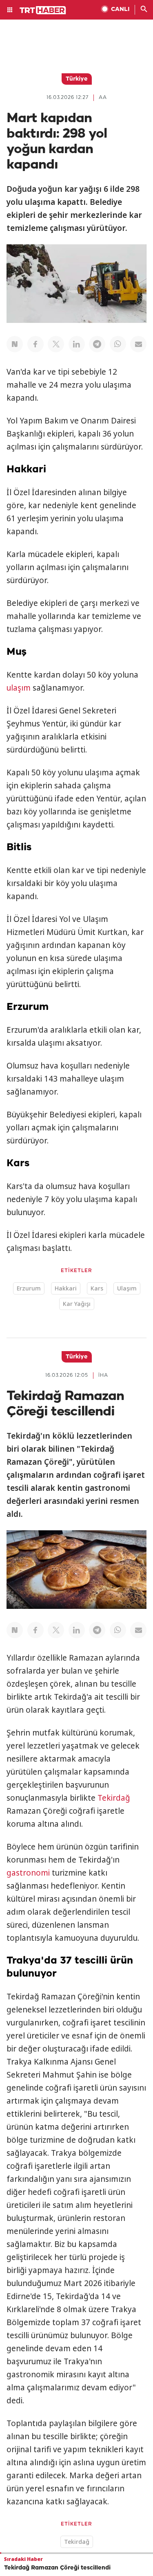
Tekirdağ (114, 1798)
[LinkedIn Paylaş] (77, 344)
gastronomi (28, 1873)
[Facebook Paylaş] (35, 344)
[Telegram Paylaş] (97, 344)
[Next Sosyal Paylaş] (15, 344)
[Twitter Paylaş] (56, 344)
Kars (97, 1288)
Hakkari (66, 1288)
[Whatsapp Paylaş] (118, 344)
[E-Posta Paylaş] (138, 344)
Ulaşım (127, 1288)
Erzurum (29, 1288)
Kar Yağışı (77, 1304)
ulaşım (19, 688)
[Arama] (144, 10)
